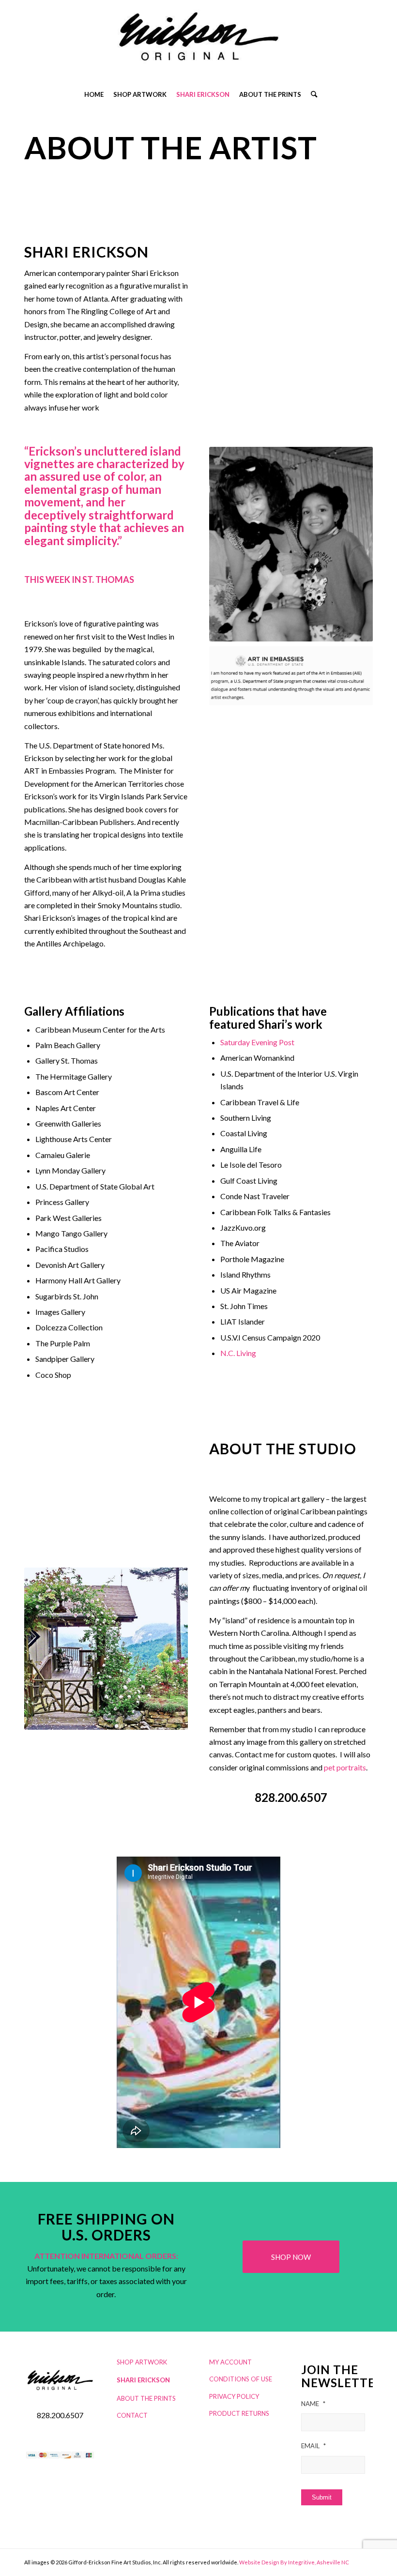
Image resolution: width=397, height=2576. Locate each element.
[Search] (312, 94)
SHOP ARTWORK (142, 2362)
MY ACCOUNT (230, 2362)
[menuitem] (94, 94)
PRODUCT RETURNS (239, 2413)
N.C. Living (238, 1353)
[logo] (198, 41)
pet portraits (345, 1767)
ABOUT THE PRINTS (146, 2398)
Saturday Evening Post (257, 1042)
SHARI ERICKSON (143, 2380)
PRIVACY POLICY (234, 2396)
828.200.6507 (291, 1797)
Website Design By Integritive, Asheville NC (294, 2562)
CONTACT (132, 2415)
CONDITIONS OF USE (241, 2379)
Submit (322, 2497)
